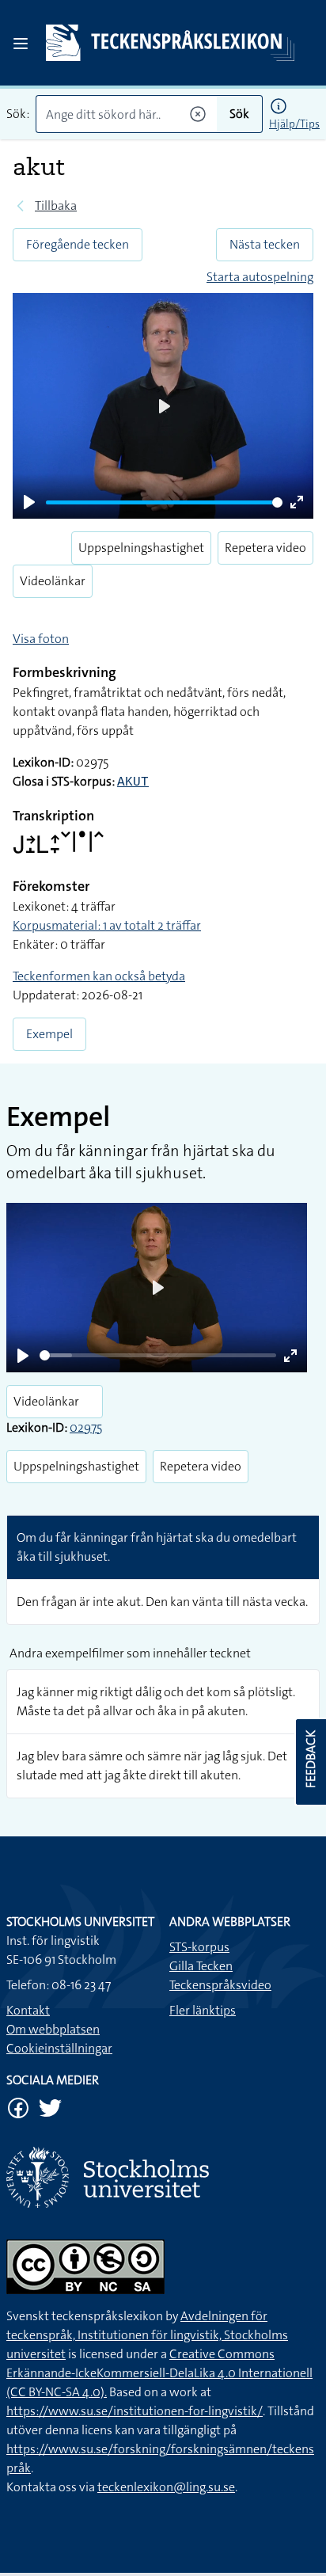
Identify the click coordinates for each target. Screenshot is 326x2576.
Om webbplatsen (53, 2029)
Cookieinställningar (59, 2048)
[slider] (164, 502)
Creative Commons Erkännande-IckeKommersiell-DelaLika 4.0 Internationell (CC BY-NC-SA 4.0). (159, 2373)
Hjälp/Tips (294, 124)
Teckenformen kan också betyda (99, 976)
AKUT (133, 782)
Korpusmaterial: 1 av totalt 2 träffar (107, 925)
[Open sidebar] (21, 44)
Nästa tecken (265, 244)
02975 (86, 1427)
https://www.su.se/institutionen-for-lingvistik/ (135, 2411)
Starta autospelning (260, 277)
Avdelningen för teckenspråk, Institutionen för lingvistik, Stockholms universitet (147, 2335)
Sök (239, 114)
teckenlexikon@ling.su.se (166, 2487)
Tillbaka (56, 205)
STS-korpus (199, 1947)
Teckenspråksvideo (220, 1985)
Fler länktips (203, 2010)
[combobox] (126, 114)
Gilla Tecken (201, 1966)
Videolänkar (53, 581)
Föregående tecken (78, 244)
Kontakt (28, 2010)
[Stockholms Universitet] (163, 2177)
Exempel (49, 1034)
